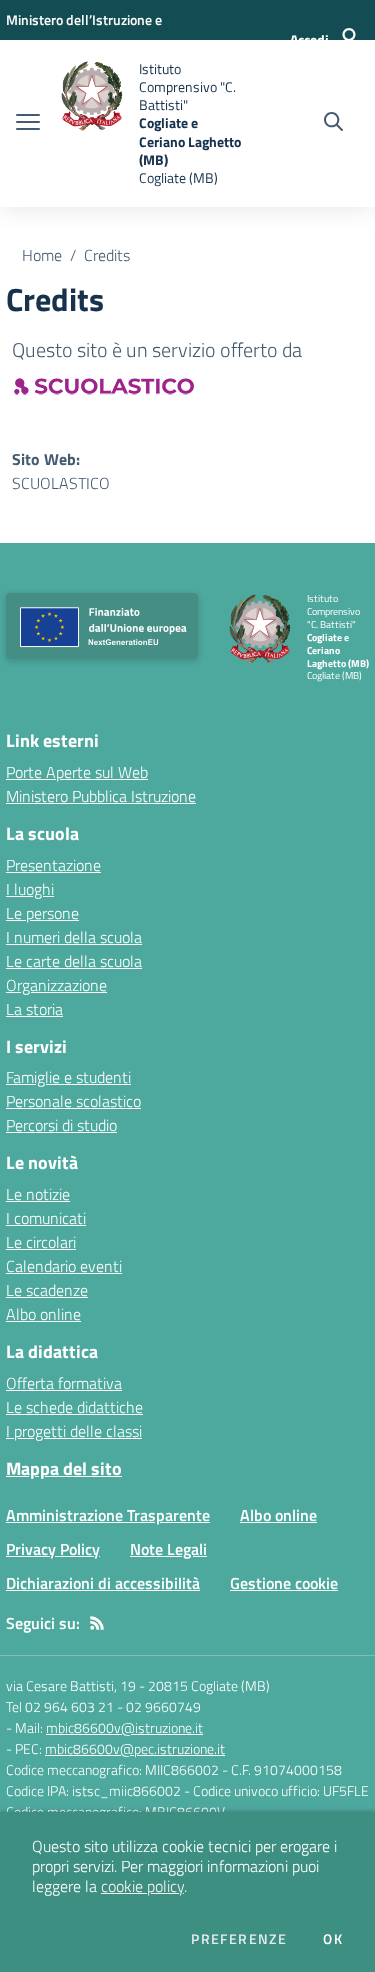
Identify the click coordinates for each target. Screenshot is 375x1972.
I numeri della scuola (74, 937)
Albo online (43, 1314)
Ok (333, 1939)
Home (42, 255)
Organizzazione (56, 985)
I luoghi (30, 889)
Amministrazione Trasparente (108, 1515)
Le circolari (41, 1242)
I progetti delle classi (74, 1431)
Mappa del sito (64, 1468)
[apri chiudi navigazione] (28, 124)
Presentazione (53, 865)
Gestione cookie (284, 1583)
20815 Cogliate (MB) (209, 1685)
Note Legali (168, 1549)
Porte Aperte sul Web (77, 772)
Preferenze (239, 1939)
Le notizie (38, 1194)
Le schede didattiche (74, 1407)
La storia (34, 1009)
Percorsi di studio (61, 1125)
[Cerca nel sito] (333, 124)
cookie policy (142, 1886)
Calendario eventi (64, 1266)
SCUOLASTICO (61, 483)
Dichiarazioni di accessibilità (103, 1583)
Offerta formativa (64, 1383)
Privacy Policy (53, 1549)
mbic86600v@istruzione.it (124, 1727)
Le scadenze (47, 1290)
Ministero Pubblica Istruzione (101, 796)
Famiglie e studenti (68, 1077)
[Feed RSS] (97, 1623)
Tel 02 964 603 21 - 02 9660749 (103, 1706)
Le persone (42, 913)
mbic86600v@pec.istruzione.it (135, 1748)
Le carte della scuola (74, 961)
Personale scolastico (73, 1101)
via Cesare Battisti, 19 (71, 1685)
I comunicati (46, 1218)
